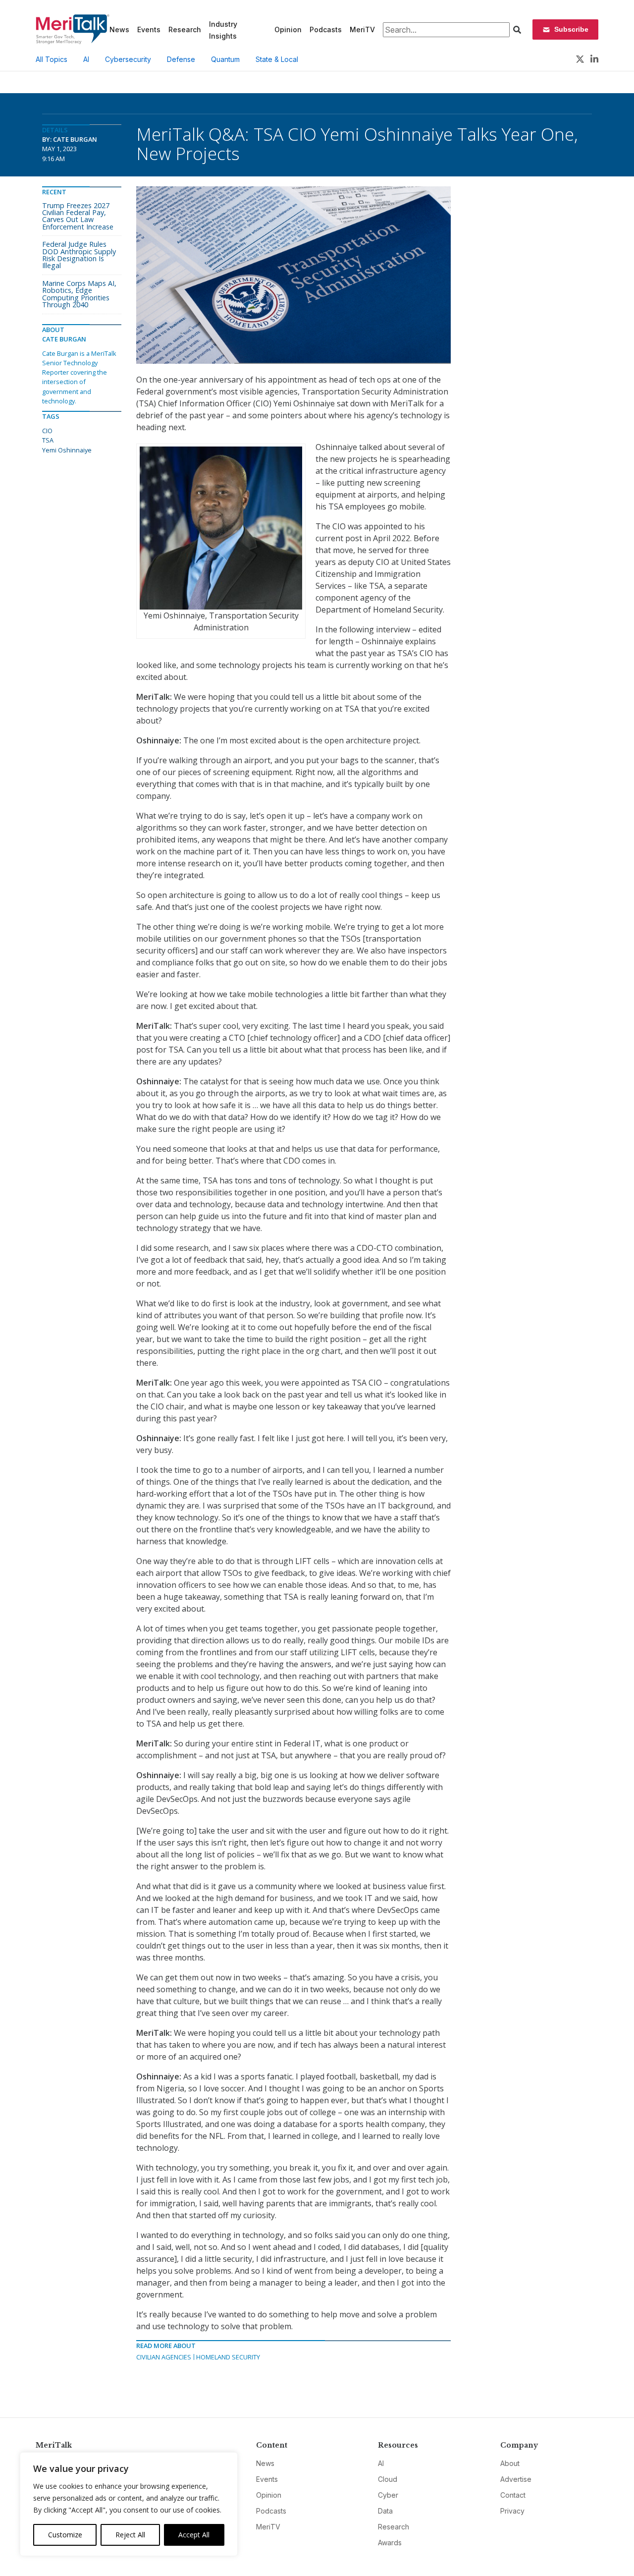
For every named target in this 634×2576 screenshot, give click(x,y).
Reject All (130, 2535)
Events (149, 29)
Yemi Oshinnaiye (67, 450)
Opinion (288, 29)
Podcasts (326, 29)
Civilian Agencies (164, 2357)
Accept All (194, 2535)
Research (185, 29)
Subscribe (571, 29)
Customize (65, 2535)
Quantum (225, 59)
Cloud (388, 2479)
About (510, 2463)
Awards (390, 2543)
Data (385, 2511)
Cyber (388, 2495)
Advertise (516, 2479)
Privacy (512, 2511)
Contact (513, 2495)
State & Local (277, 59)
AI (86, 59)
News (119, 29)
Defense (181, 59)
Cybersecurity (128, 59)
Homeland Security (228, 2357)
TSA (48, 440)
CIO (47, 431)
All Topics (52, 59)
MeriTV (362, 29)
